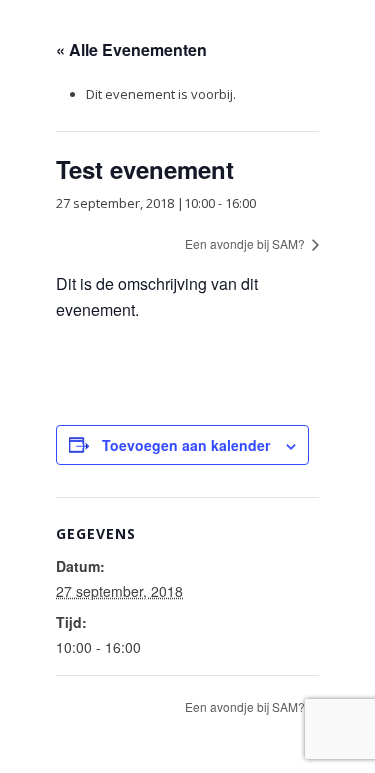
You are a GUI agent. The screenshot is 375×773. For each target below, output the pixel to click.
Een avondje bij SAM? (246, 243)
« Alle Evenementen (131, 49)
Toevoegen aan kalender (186, 445)
